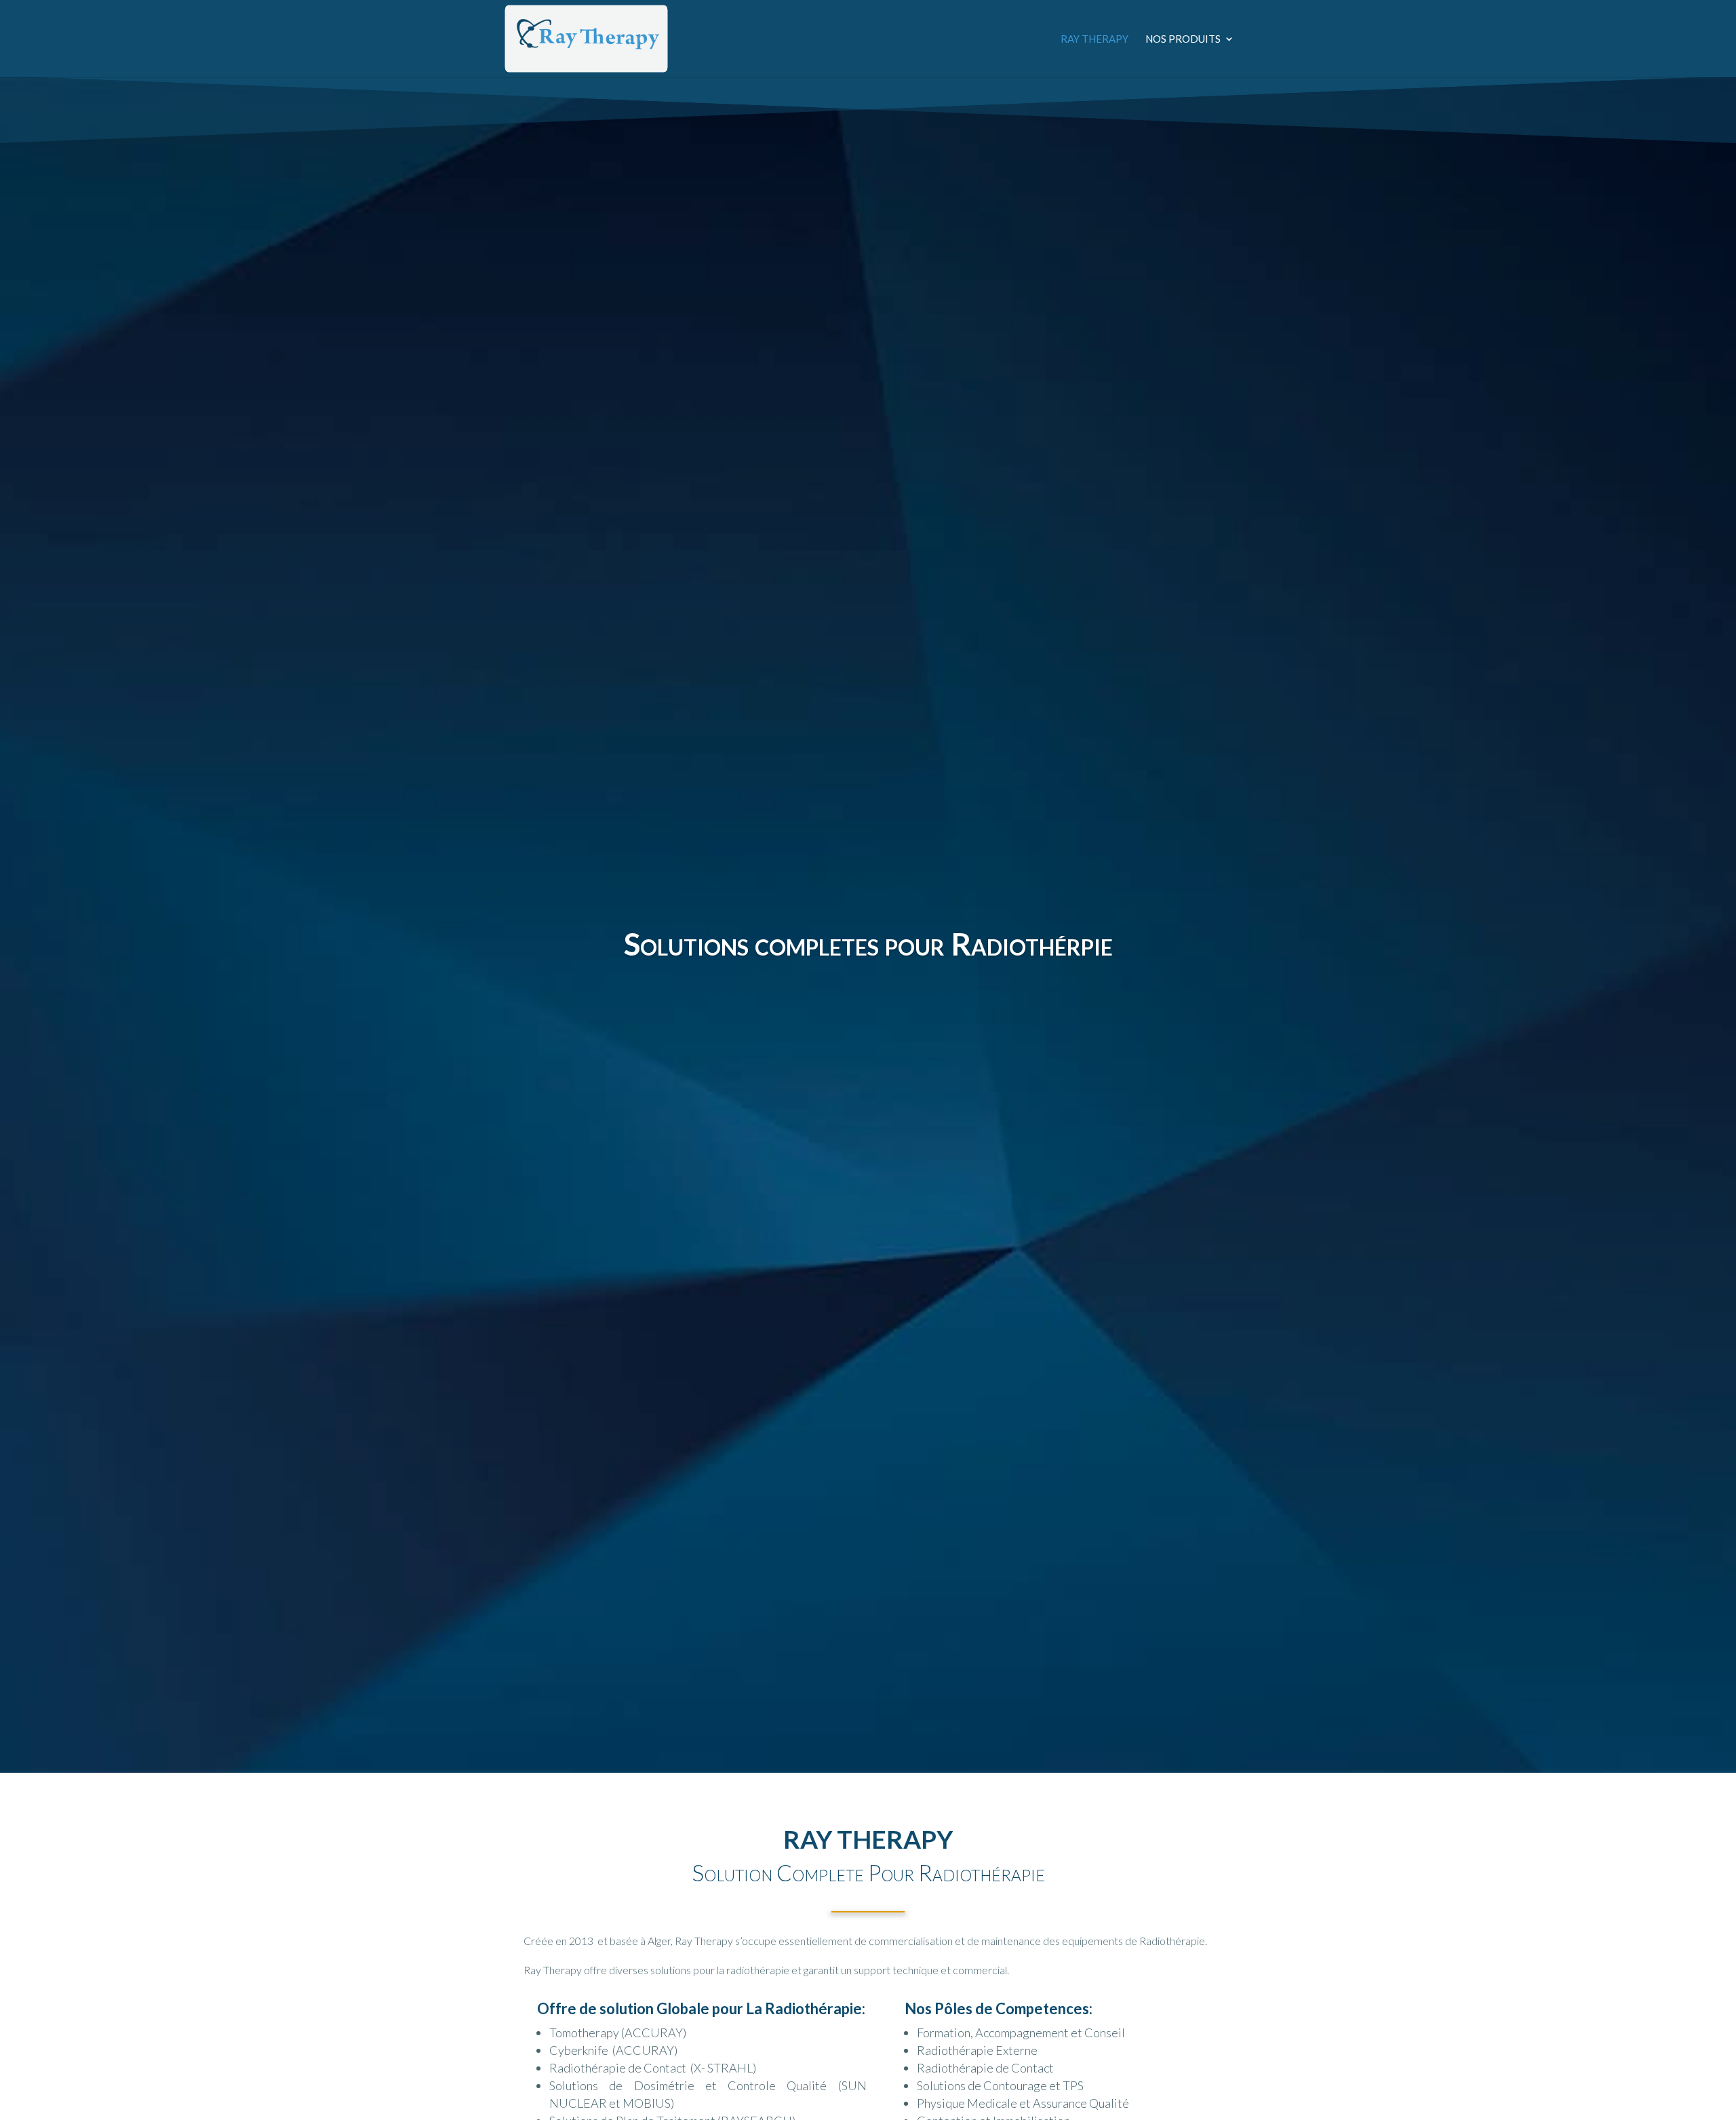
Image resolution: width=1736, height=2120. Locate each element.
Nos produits (1183, 39)
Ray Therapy (1094, 39)
